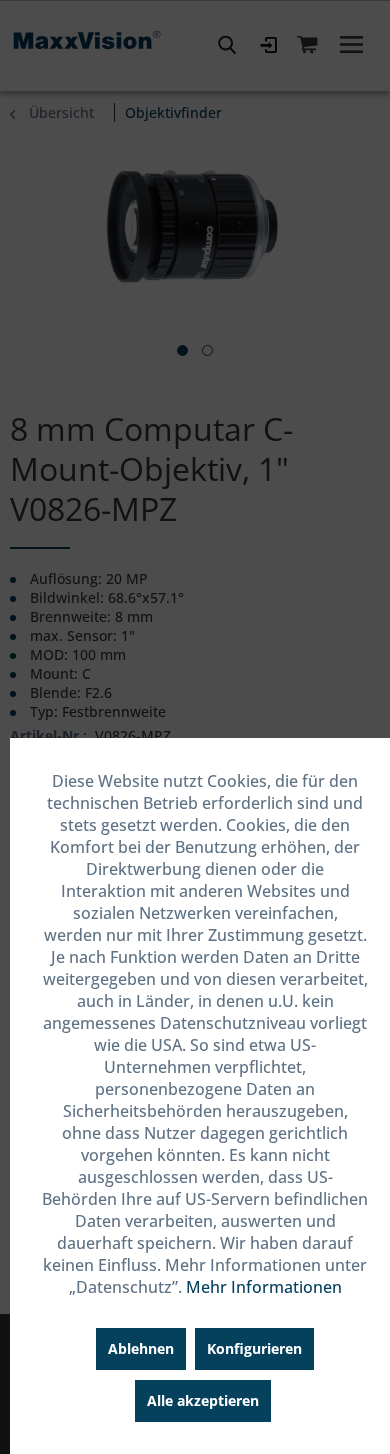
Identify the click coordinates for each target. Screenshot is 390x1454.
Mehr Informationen (264, 1287)
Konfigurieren (254, 1348)
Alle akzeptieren (203, 1400)
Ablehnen (141, 1348)
